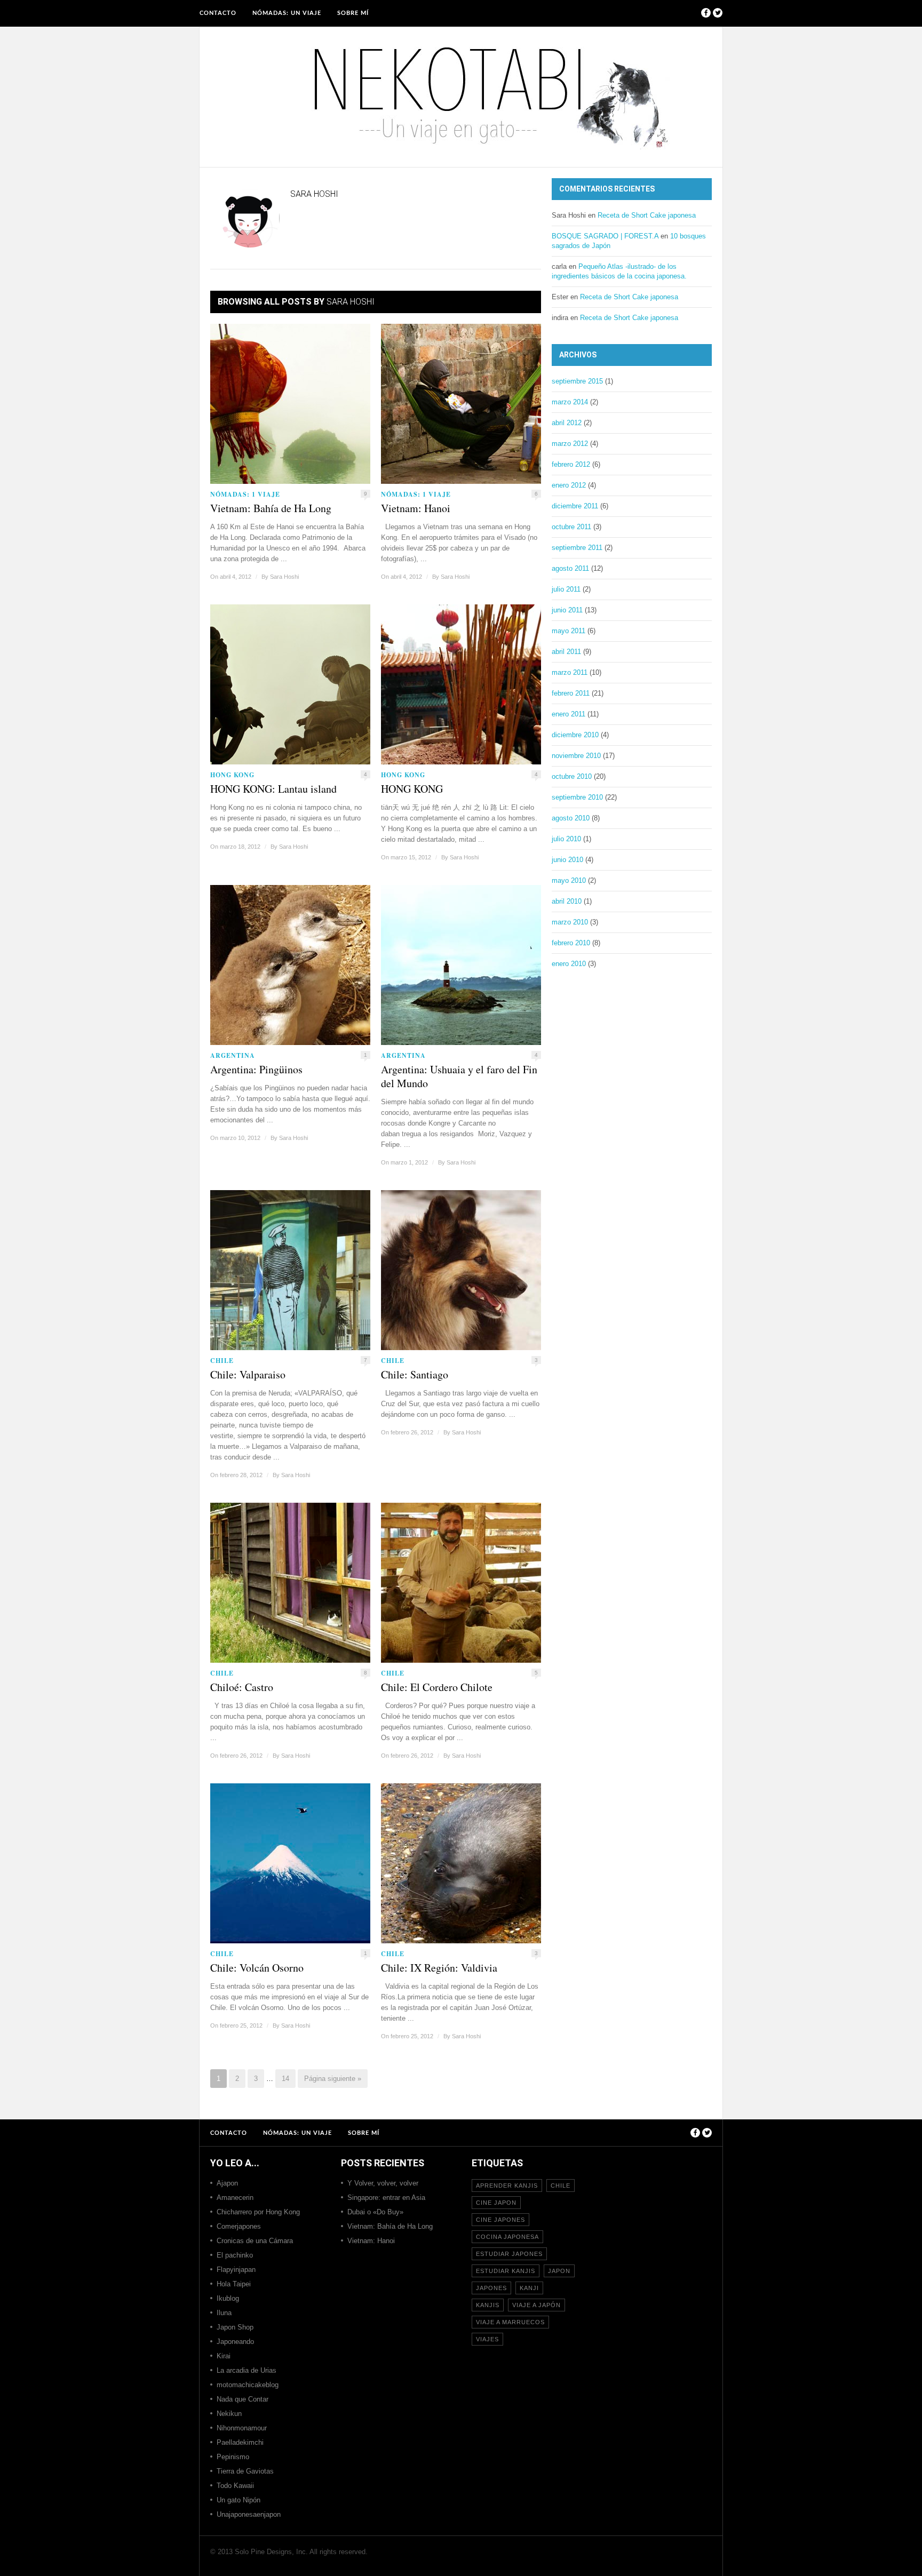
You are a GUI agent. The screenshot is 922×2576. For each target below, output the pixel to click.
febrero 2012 (571, 464)
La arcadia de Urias (247, 2370)
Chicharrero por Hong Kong (258, 2212)
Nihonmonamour (242, 2428)
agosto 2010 (571, 818)
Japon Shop (235, 2327)
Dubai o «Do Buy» (375, 2212)
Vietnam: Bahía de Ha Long (271, 508)
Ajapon (227, 2183)
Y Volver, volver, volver (383, 2183)
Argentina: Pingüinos (256, 1070)
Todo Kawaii (235, 2486)
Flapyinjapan (236, 2270)
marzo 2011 (570, 672)
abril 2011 (566, 652)
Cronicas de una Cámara (255, 2241)
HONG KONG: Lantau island (273, 789)
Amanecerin (235, 2198)
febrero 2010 (571, 943)
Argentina (233, 1055)
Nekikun (229, 2414)
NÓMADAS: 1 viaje (245, 494)
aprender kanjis (507, 2186)
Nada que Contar (243, 2399)
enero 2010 (569, 964)
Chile (222, 1361)
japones (491, 2288)
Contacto (218, 13)
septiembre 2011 (577, 548)
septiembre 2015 (577, 381)
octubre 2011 (571, 527)
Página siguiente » (333, 2079)
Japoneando (235, 2342)
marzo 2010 (570, 922)
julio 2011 (566, 589)
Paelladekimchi (240, 2442)
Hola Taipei (234, 2284)
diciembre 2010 (575, 735)
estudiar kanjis (506, 2271)
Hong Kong (232, 775)
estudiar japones (509, 2254)
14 (285, 2079)
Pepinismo (233, 2457)
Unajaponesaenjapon (249, 2514)
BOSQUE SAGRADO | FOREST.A (605, 236)
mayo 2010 (569, 880)
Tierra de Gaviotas (245, 2471)
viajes (487, 2339)
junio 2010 (567, 860)
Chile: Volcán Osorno (257, 1968)
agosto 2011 (570, 568)
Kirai (224, 2356)
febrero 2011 (571, 693)
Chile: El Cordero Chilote (437, 1687)
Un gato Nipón (239, 2500)
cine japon (496, 2203)
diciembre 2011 (575, 506)
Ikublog (228, 2298)
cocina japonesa (507, 2237)
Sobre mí (353, 13)
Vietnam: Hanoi (416, 508)
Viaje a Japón (536, 2305)
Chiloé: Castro (242, 1687)
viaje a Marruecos (510, 2322)
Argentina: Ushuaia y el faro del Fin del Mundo (459, 1076)
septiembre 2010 (577, 797)
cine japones (500, 2220)
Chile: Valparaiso (248, 1375)
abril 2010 (567, 901)
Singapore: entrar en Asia (386, 2198)
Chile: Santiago (415, 1375)
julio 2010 (566, 839)
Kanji (529, 2288)
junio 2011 (567, 610)
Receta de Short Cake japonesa (647, 215)
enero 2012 (569, 485)
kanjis (488, 2305)
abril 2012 (567, 423)
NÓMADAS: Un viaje (287, 13)
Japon (559, 2271)
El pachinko (235, 2255)
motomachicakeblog (248, 2385)
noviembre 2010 (576, 756)
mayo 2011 (569, 631)
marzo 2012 (570, 444)
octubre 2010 (572, 776)
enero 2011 (569, 714)
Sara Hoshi (284, 577)
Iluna (224, 2313)
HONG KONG (412, 789)
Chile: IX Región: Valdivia (439, 1968)
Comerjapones (239, 2226)
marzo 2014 (570, 402)
